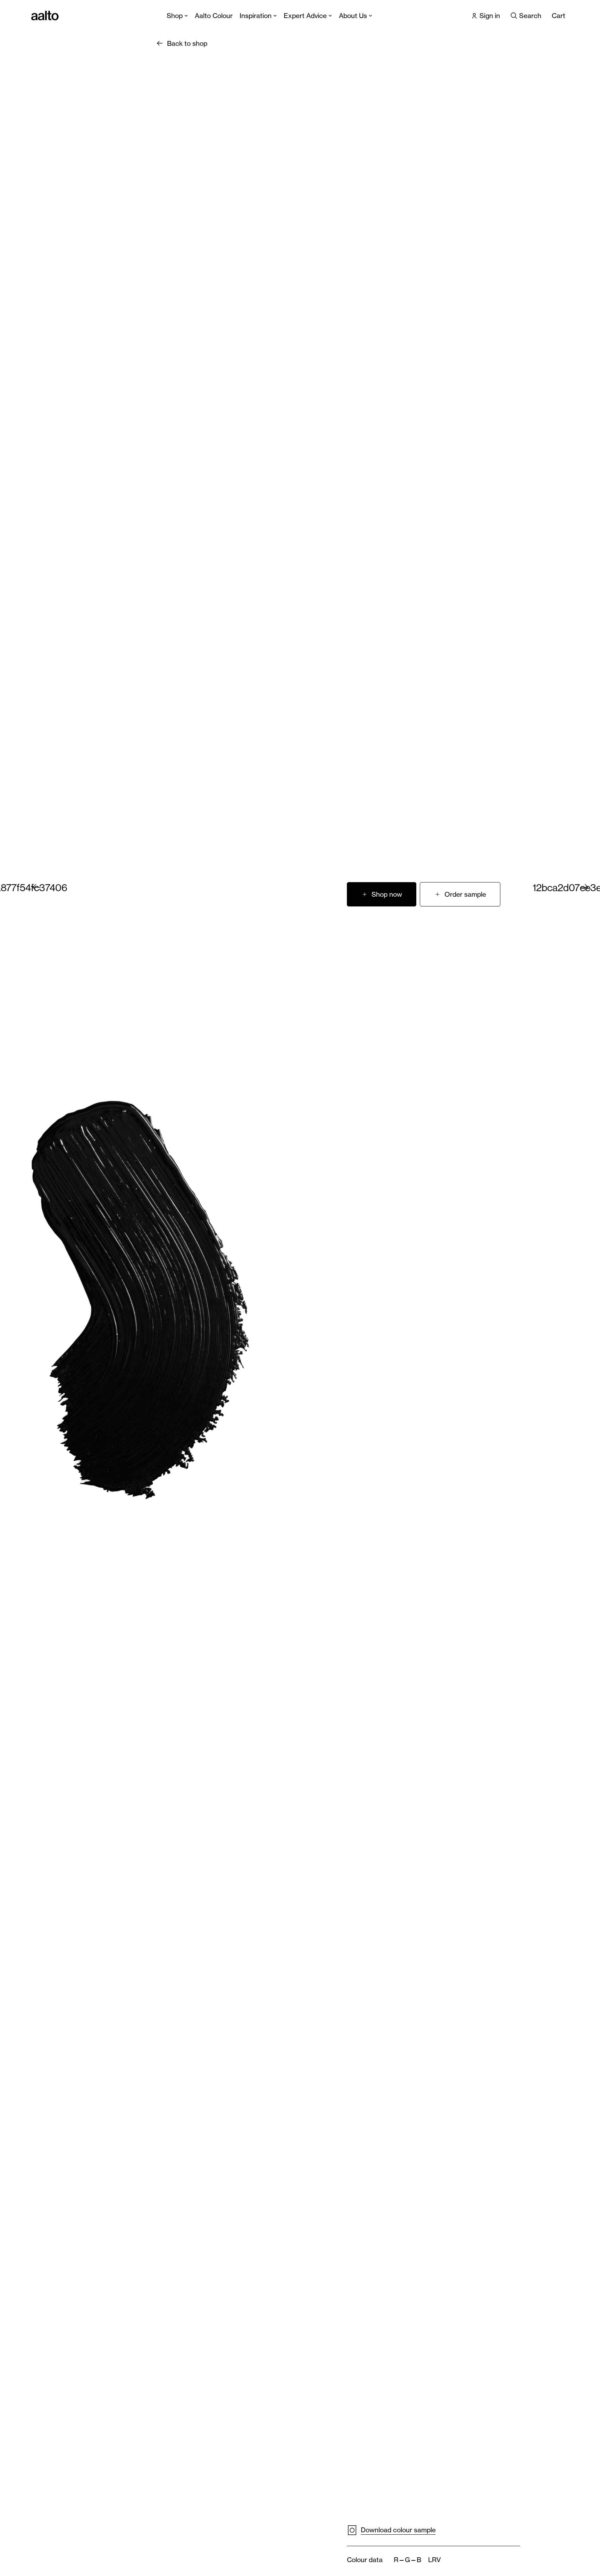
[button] (460, 894)
